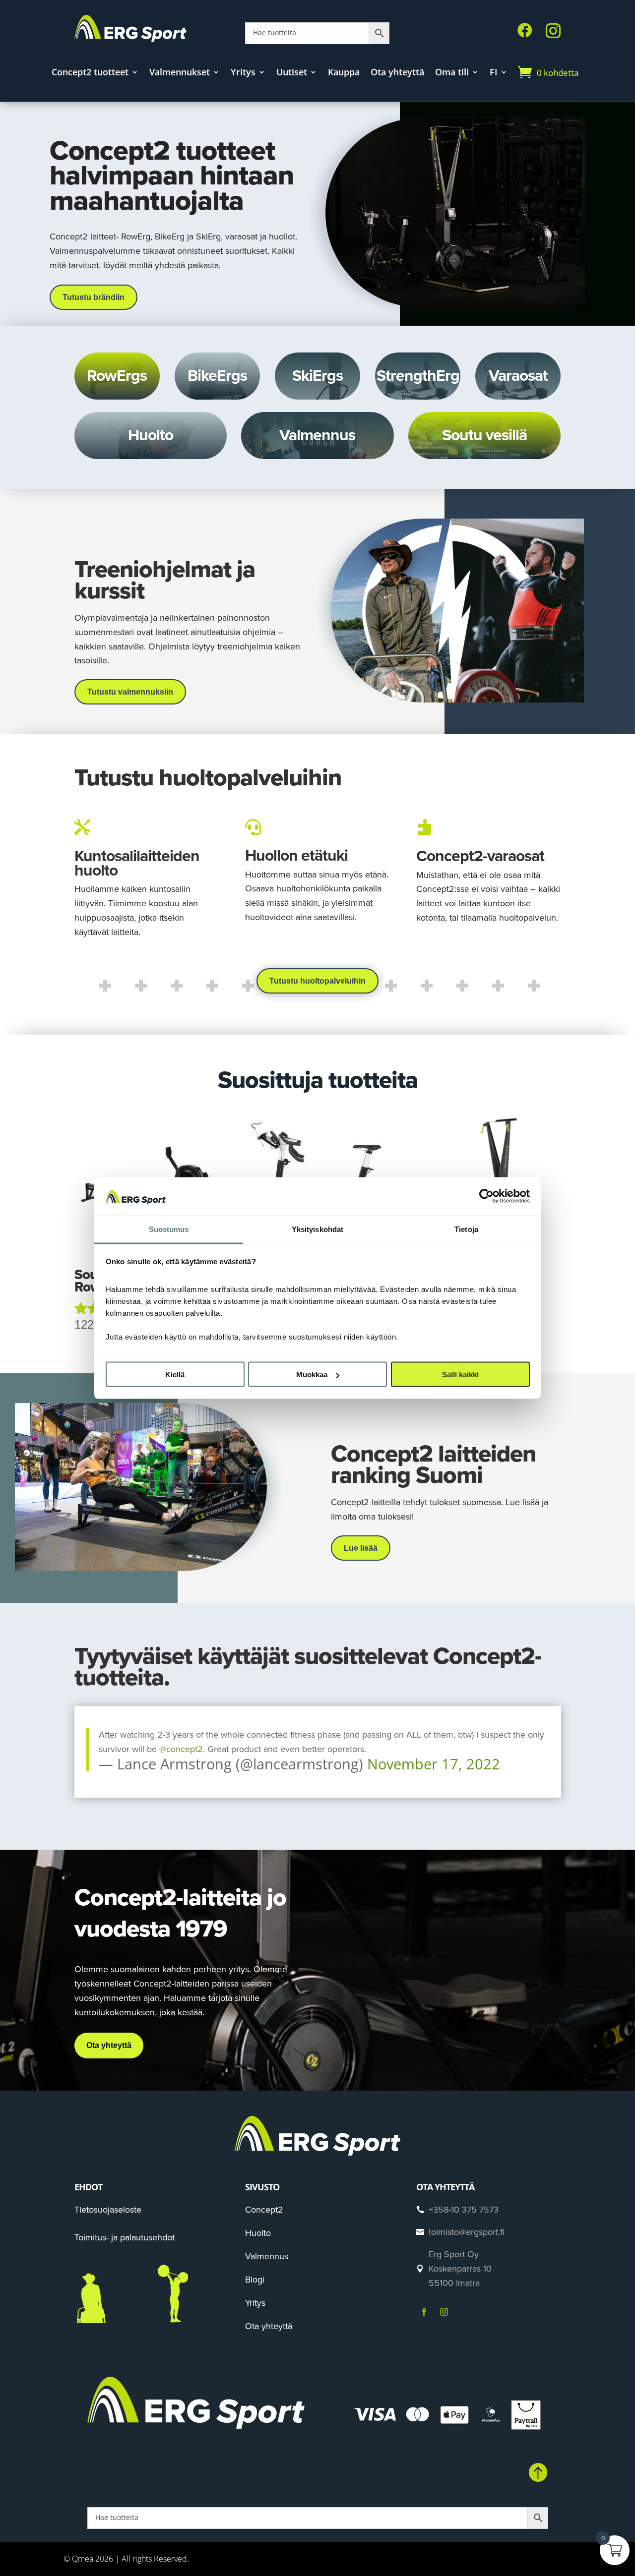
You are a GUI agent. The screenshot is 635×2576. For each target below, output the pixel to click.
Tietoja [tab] (466, 1229)
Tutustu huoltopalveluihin (317, 981)
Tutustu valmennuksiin (130, 692)
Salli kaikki (460, 1375)
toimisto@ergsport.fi (467, 2232)
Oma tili (452, 73)
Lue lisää (361, 1548)
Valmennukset (180, 73)
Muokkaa (312, 1375)
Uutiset (292, 73)
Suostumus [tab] (169, 1229)
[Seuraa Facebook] (424, 2312)
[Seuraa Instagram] (444, 2312)
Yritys (243, 73)
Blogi (255, 2280)
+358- (464, 2210)
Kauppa (344, 73)
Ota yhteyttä (397, 73)
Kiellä (175, 1375)
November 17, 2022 (434, 1764)
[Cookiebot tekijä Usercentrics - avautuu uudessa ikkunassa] (486, 1196)
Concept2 (264, 2210)
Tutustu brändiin (94, 297)
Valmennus (267, 2256)
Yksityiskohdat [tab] (317, 1229)
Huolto (258, 2233)
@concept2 (181, 1749)
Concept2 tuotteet (90, 73)
